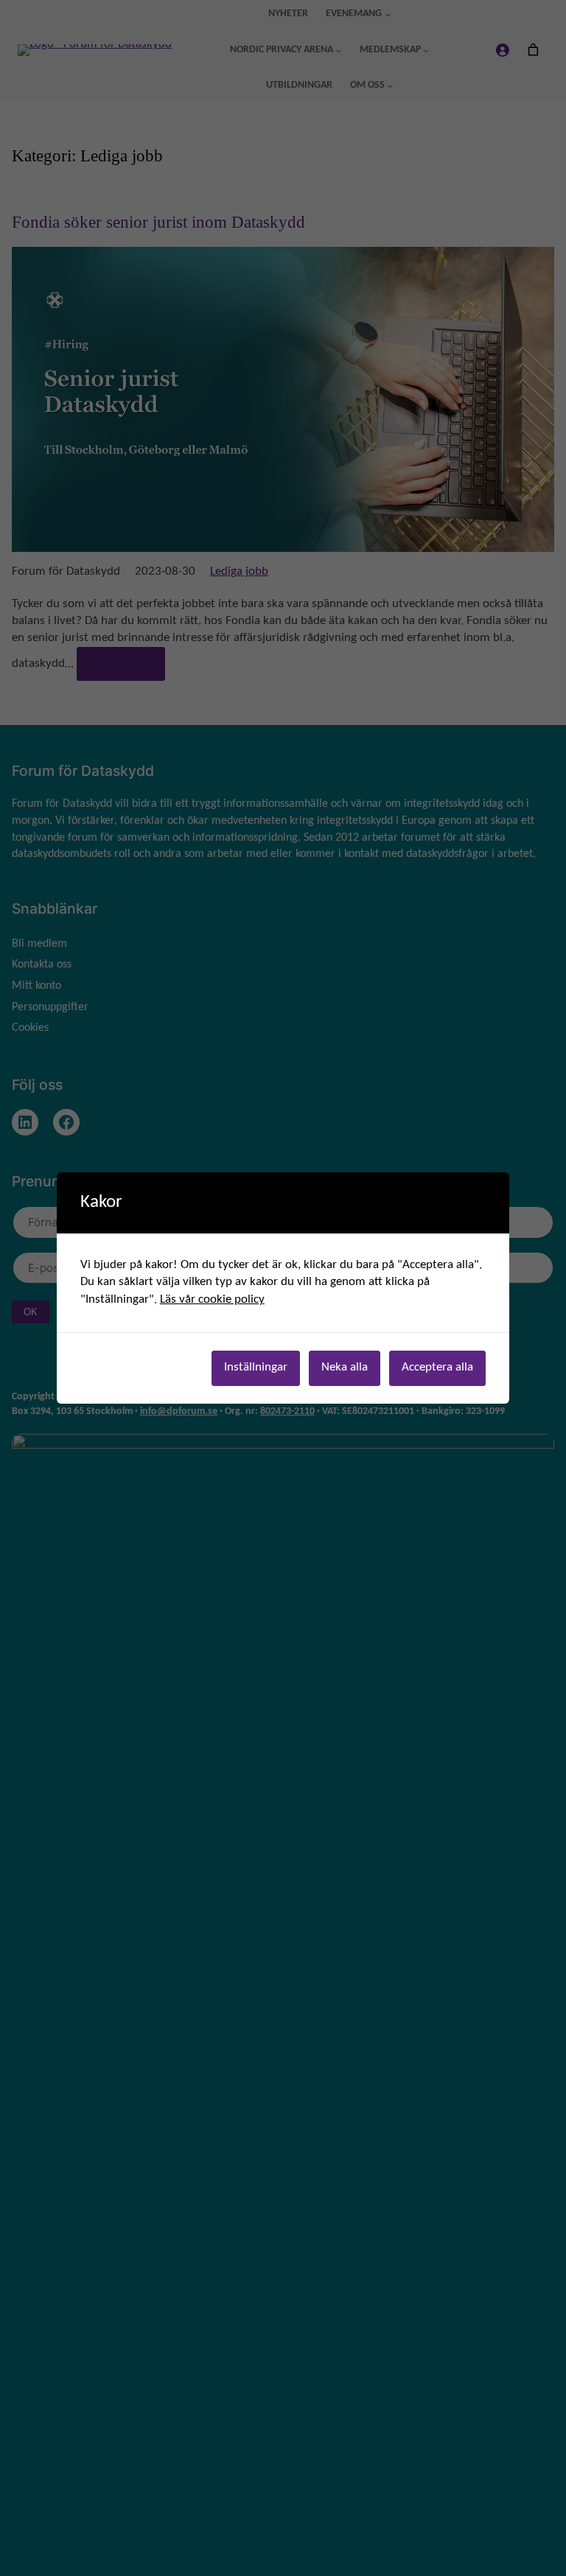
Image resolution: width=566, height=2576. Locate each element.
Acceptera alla (437, 1368)
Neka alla (345, 1368)
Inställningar (256, 1368)
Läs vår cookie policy (212, 1300)
